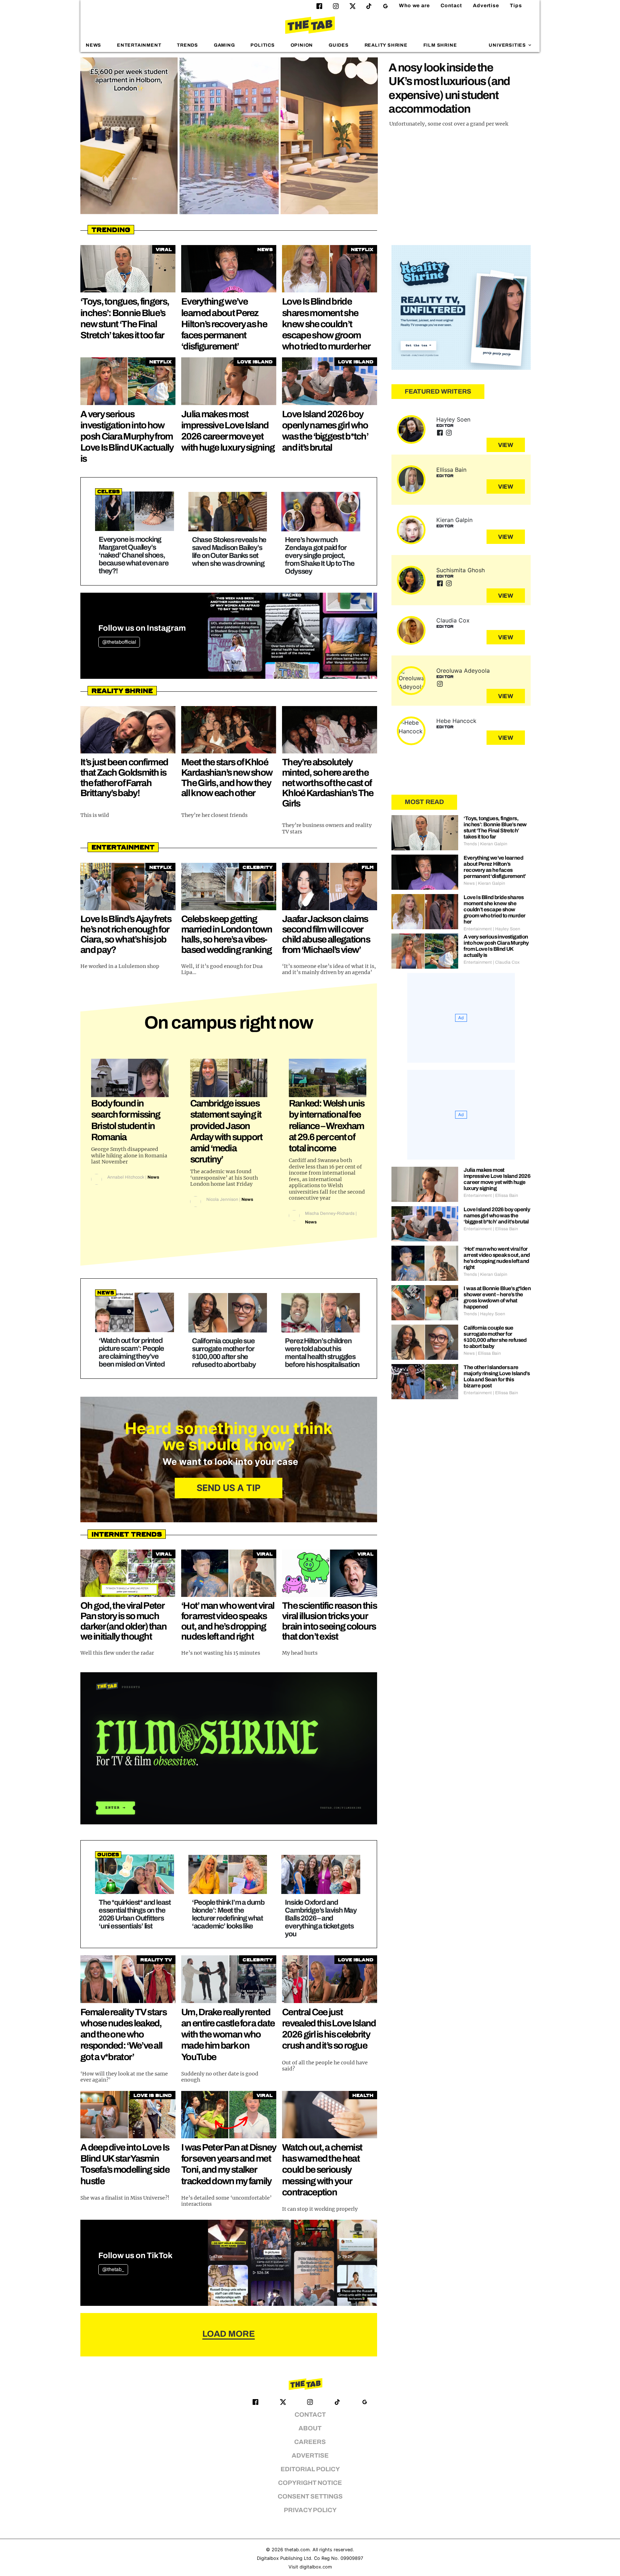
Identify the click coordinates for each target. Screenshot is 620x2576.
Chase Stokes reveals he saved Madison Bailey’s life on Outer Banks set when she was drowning (229, 551)
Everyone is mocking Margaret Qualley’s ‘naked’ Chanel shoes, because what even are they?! (134, 555)
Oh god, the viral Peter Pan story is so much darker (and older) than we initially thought (123, 1621)
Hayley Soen (453, 419)
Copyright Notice (310, 2483)
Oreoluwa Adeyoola (463, 671)
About (310, 2428)
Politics (262, 45)
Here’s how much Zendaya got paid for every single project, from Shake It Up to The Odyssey (320, 555)
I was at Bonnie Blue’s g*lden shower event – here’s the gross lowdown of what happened (497, 1298)
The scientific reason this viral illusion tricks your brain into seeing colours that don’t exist (329, 1621)
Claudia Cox (453, 620)
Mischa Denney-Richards (330, 1213)
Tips (516, 6)
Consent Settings (310, 2497)
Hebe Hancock (456, 721)
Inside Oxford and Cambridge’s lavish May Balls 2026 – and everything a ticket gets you (321, 1918)
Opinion (302, 45)
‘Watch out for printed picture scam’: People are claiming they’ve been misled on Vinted (132, 1352)
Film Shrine (440, 45)
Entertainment (139, 45)
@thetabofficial (119, 642)
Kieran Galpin (454, 520)
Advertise (486, 6)
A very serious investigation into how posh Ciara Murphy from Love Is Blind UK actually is (127, 436)
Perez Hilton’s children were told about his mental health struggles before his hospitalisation (322, 1353)
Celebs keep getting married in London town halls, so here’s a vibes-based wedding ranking (227, 934)
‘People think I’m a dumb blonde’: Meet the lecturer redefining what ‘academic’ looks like (228, 1914)
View (506, 445)
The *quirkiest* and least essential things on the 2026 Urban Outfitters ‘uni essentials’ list (135, 1914)
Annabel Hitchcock (126, 1177)
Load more (229, 2334)
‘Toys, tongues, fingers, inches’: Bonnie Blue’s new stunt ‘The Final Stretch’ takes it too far (495, 828)
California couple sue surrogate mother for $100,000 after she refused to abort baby (224, 1353)
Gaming (224, 45)
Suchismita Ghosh (461, 570)
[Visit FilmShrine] (229, 1748)
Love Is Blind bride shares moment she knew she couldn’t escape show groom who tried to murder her (326, 324)
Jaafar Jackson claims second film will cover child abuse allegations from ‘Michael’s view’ (326, 934)
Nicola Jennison (222, 1199)
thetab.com (297, 2550)
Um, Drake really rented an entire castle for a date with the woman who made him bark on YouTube (228, 2034)
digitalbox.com (316, 2567)
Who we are (414, 6)
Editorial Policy (310, 2469)
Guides (339, 45)
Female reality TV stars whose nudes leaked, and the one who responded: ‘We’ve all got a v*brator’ (123, 2034)
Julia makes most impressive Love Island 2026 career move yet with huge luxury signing (497, 1179)
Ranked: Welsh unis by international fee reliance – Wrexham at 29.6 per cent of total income (327, 1126)
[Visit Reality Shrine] (461, 307)
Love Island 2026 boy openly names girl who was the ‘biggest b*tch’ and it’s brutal (497, 1216)
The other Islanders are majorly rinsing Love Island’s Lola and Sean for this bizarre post (497, 1376)
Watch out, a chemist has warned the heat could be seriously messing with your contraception (322, 2170)
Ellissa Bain (451, 470)
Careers (310, 2442)
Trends (187, 45)
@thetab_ (113, 2269)
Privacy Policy (310, 2510)
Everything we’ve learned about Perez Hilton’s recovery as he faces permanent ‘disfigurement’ (224, 324)
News (93, 45)
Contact (451, 6)
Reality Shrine (386, 45)
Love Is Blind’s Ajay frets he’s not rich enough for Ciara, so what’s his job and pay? (126, 934)
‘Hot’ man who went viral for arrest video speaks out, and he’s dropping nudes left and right (228, 1621)
